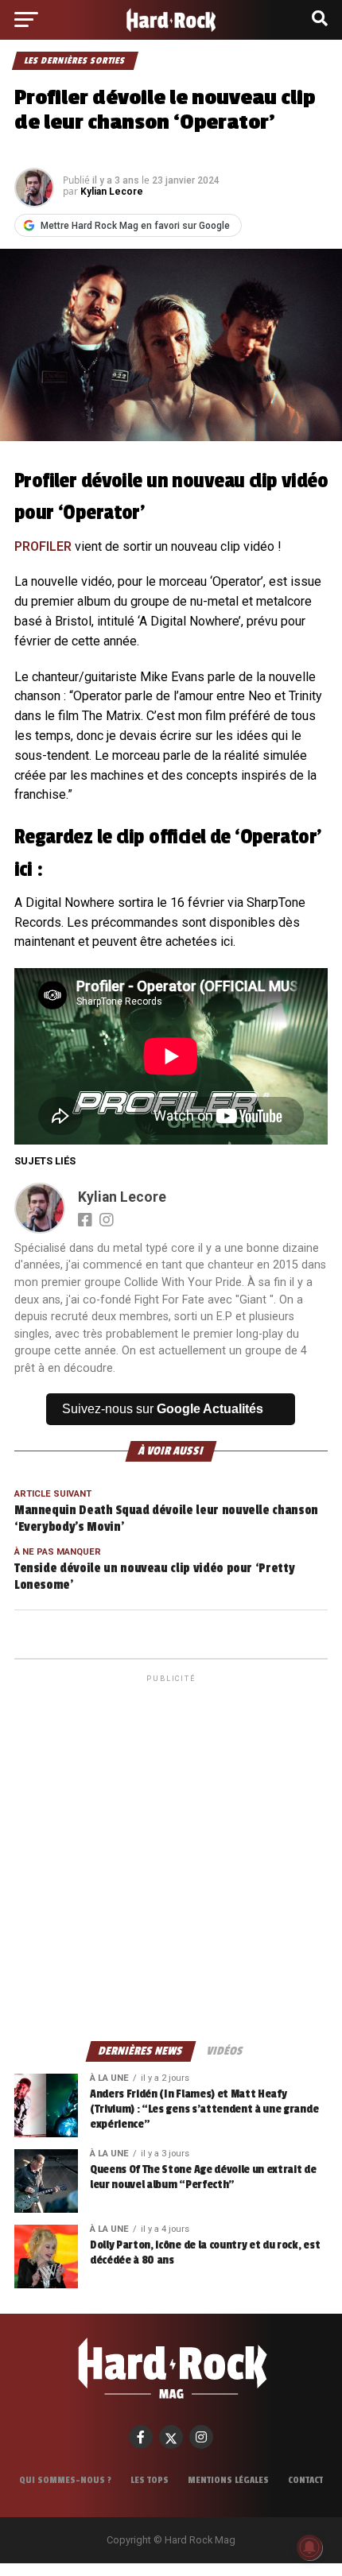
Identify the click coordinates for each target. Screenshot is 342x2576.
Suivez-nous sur (163, 1409)
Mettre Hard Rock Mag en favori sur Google (135, 226)
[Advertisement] (171, 1857)
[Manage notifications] (309, 2547)
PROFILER (43, 546)
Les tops (150, 2480)
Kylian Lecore (112, 192)
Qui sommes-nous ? (65, 2480)
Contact (305, 2480)
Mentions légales (228, 2480)
